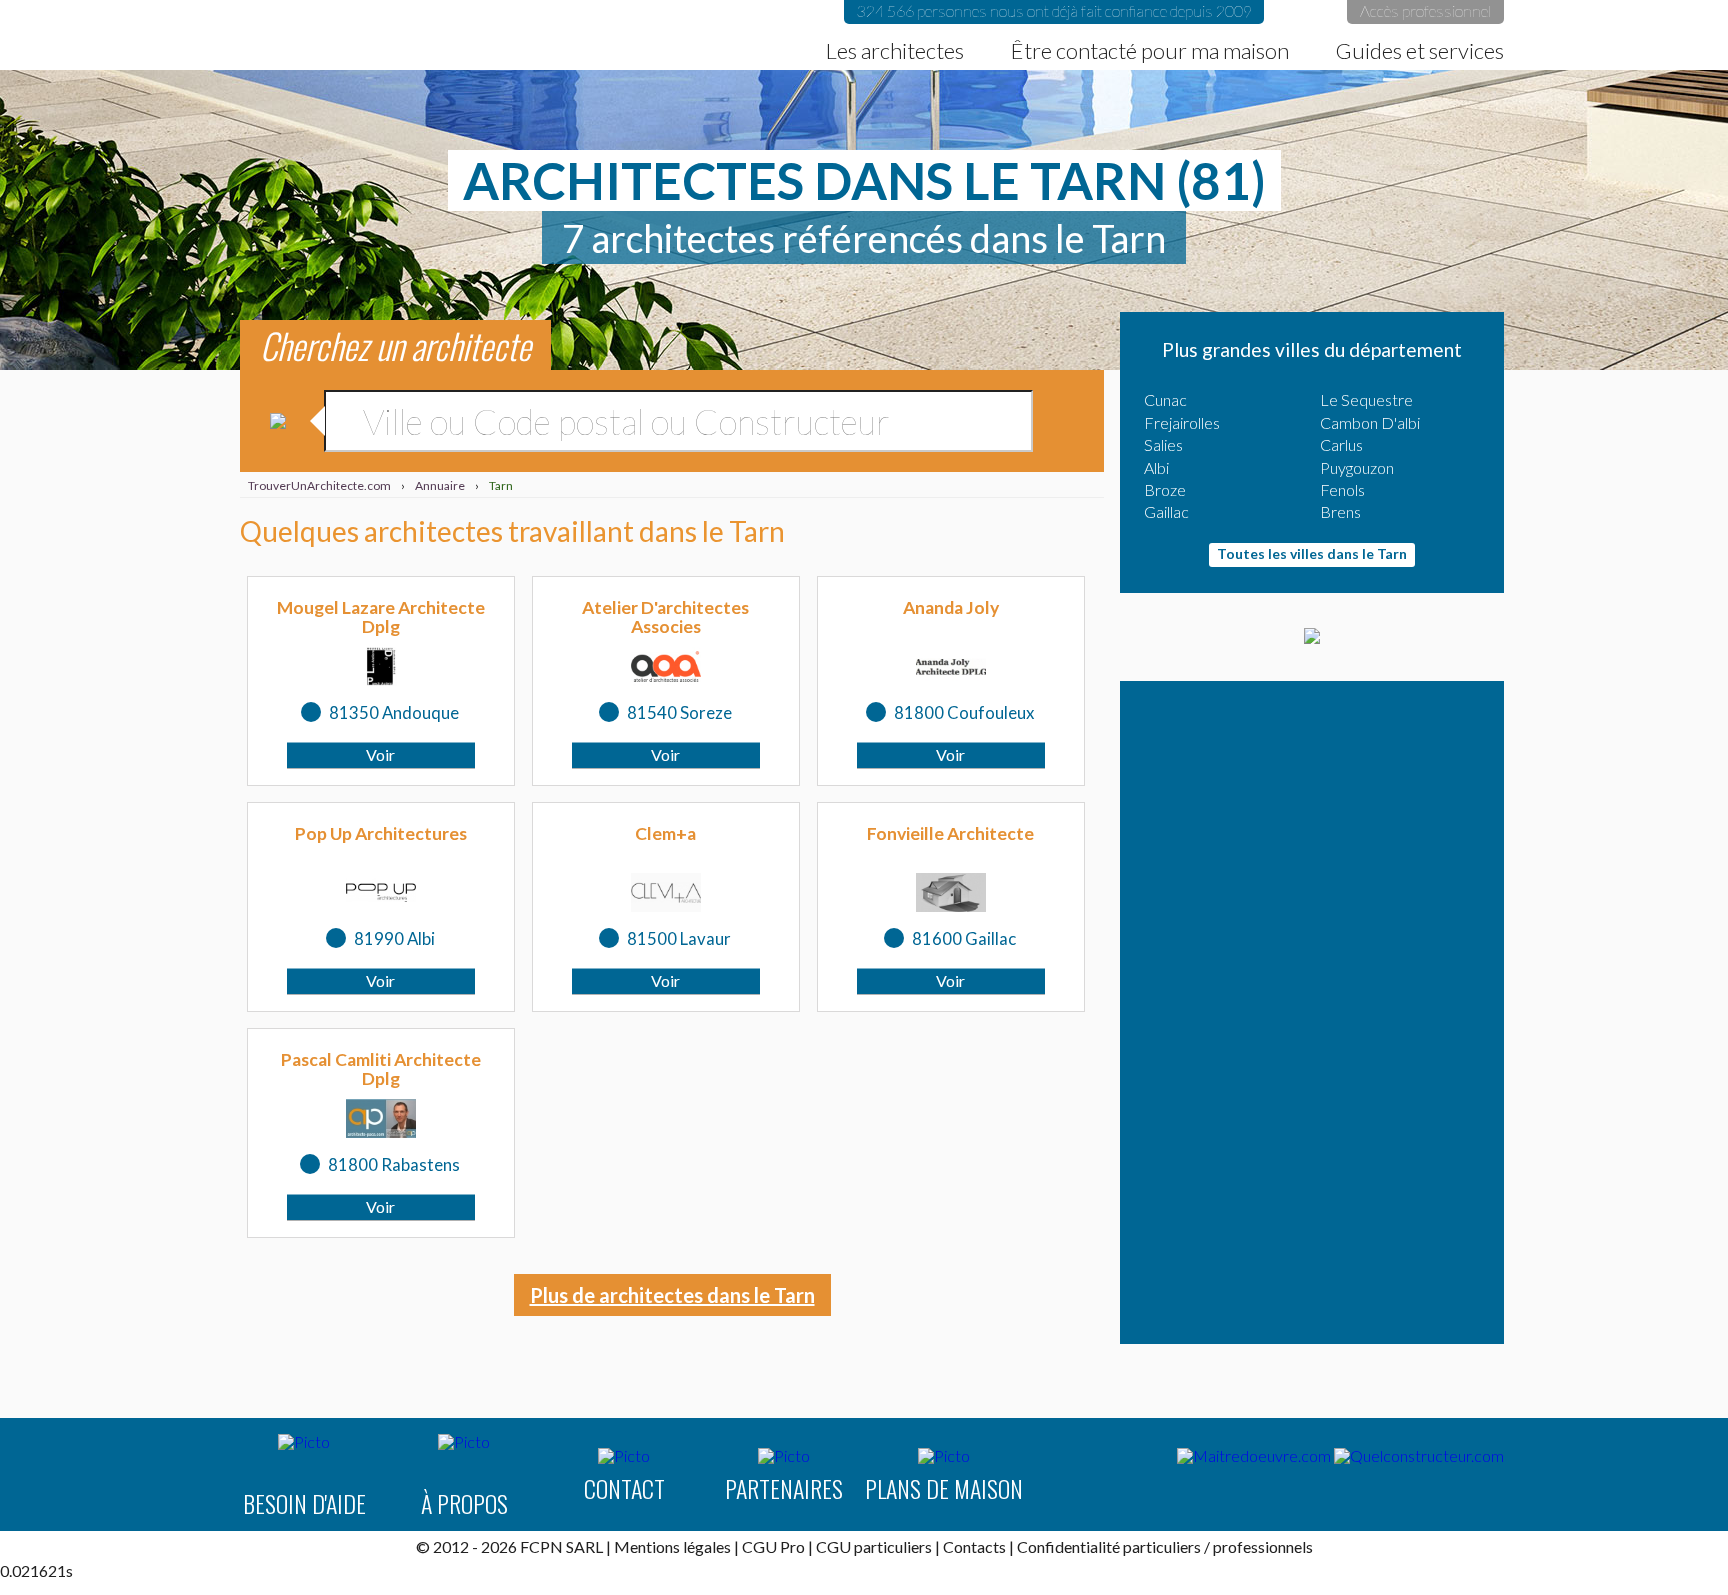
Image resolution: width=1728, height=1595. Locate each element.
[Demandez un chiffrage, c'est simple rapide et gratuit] (1312, 637)
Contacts (974, 1546)
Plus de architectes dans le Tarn (672, 1295)
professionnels (1263, 1546)
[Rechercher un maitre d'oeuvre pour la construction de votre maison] (1254, 1456)
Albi (1156, 467)
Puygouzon (1357, 467)
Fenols (1342, 489)
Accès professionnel (1425, 10)
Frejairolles (1182, 422)
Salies (1163, 444)
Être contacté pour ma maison (1150, 51)
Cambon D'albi (1370, 422)
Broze (1165, 489)
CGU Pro (773, 1546)
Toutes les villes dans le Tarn (1312, 553)
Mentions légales (672, 1546)
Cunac (1165, 399)
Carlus (1341, 444)
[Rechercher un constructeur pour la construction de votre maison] (1419, 1456)
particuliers (1162, 1546)
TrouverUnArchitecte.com (262, 35)
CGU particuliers (874, 1546)
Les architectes (895, 51)
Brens (1340, 511)
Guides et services (1420, 51)
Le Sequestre (1366, 399)
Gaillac (1166, 511)
